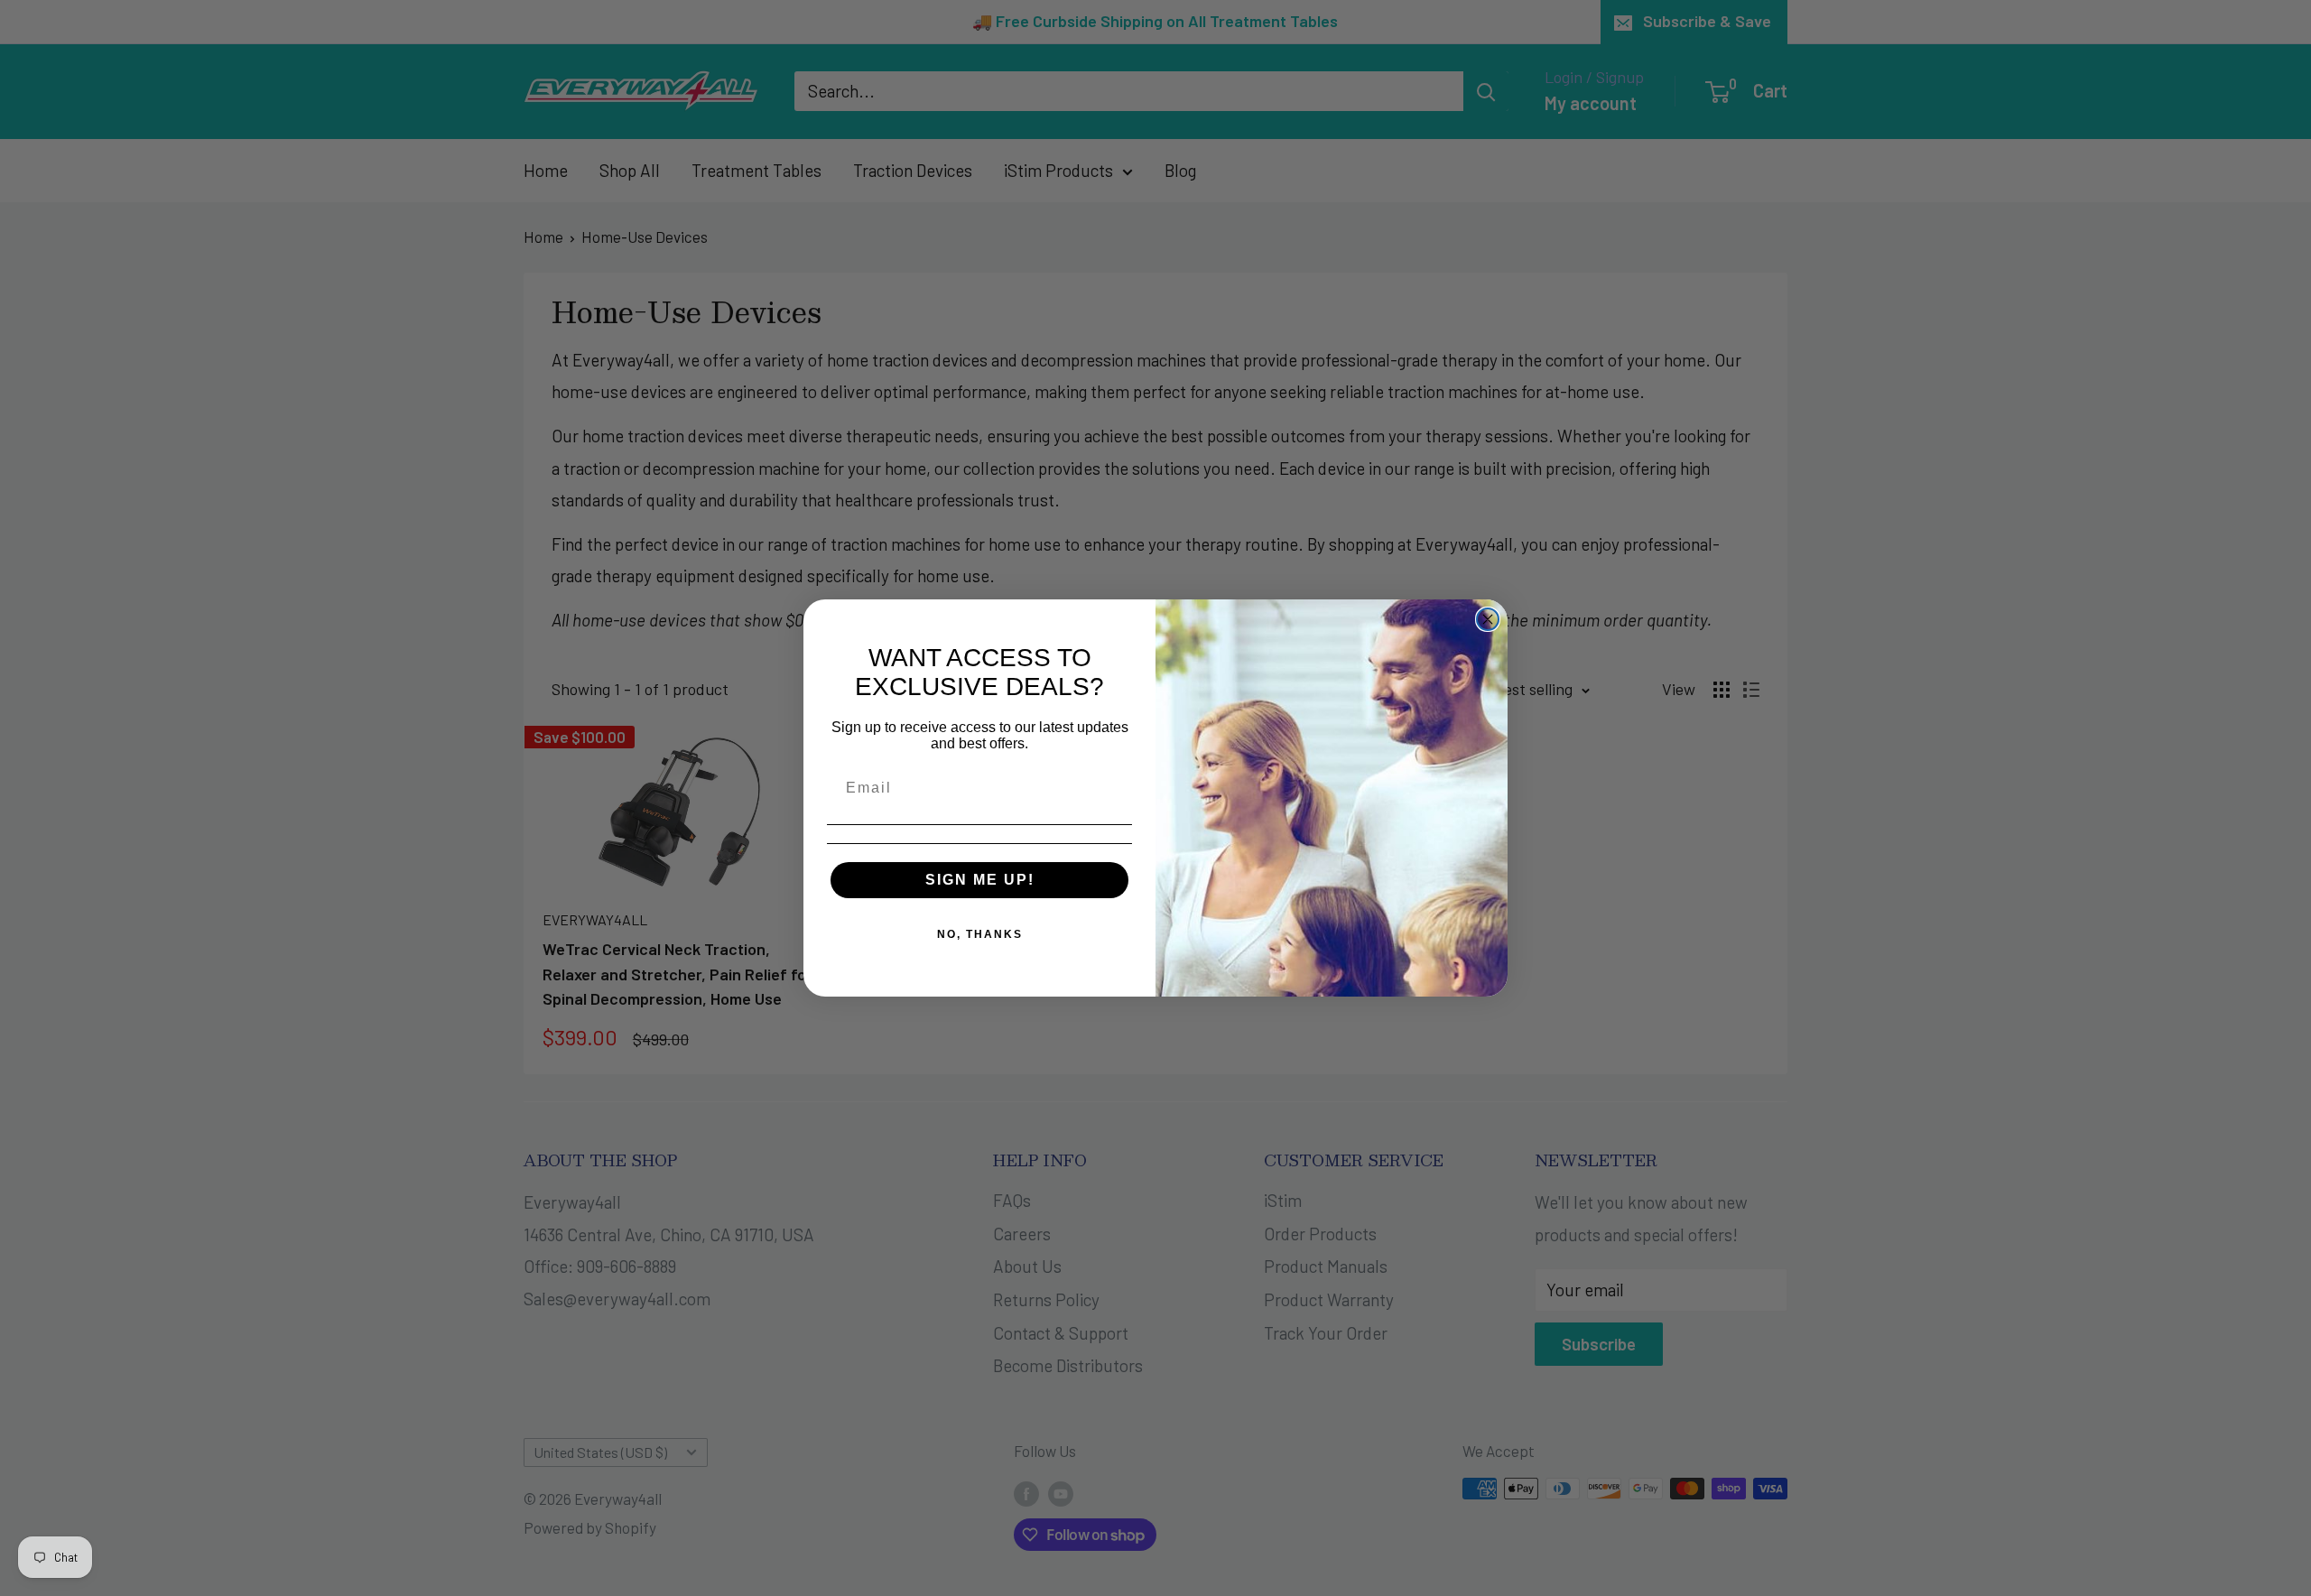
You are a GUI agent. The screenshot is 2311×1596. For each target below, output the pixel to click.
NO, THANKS (980, 934)
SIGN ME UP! (980, 880)
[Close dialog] (1488, 619)
